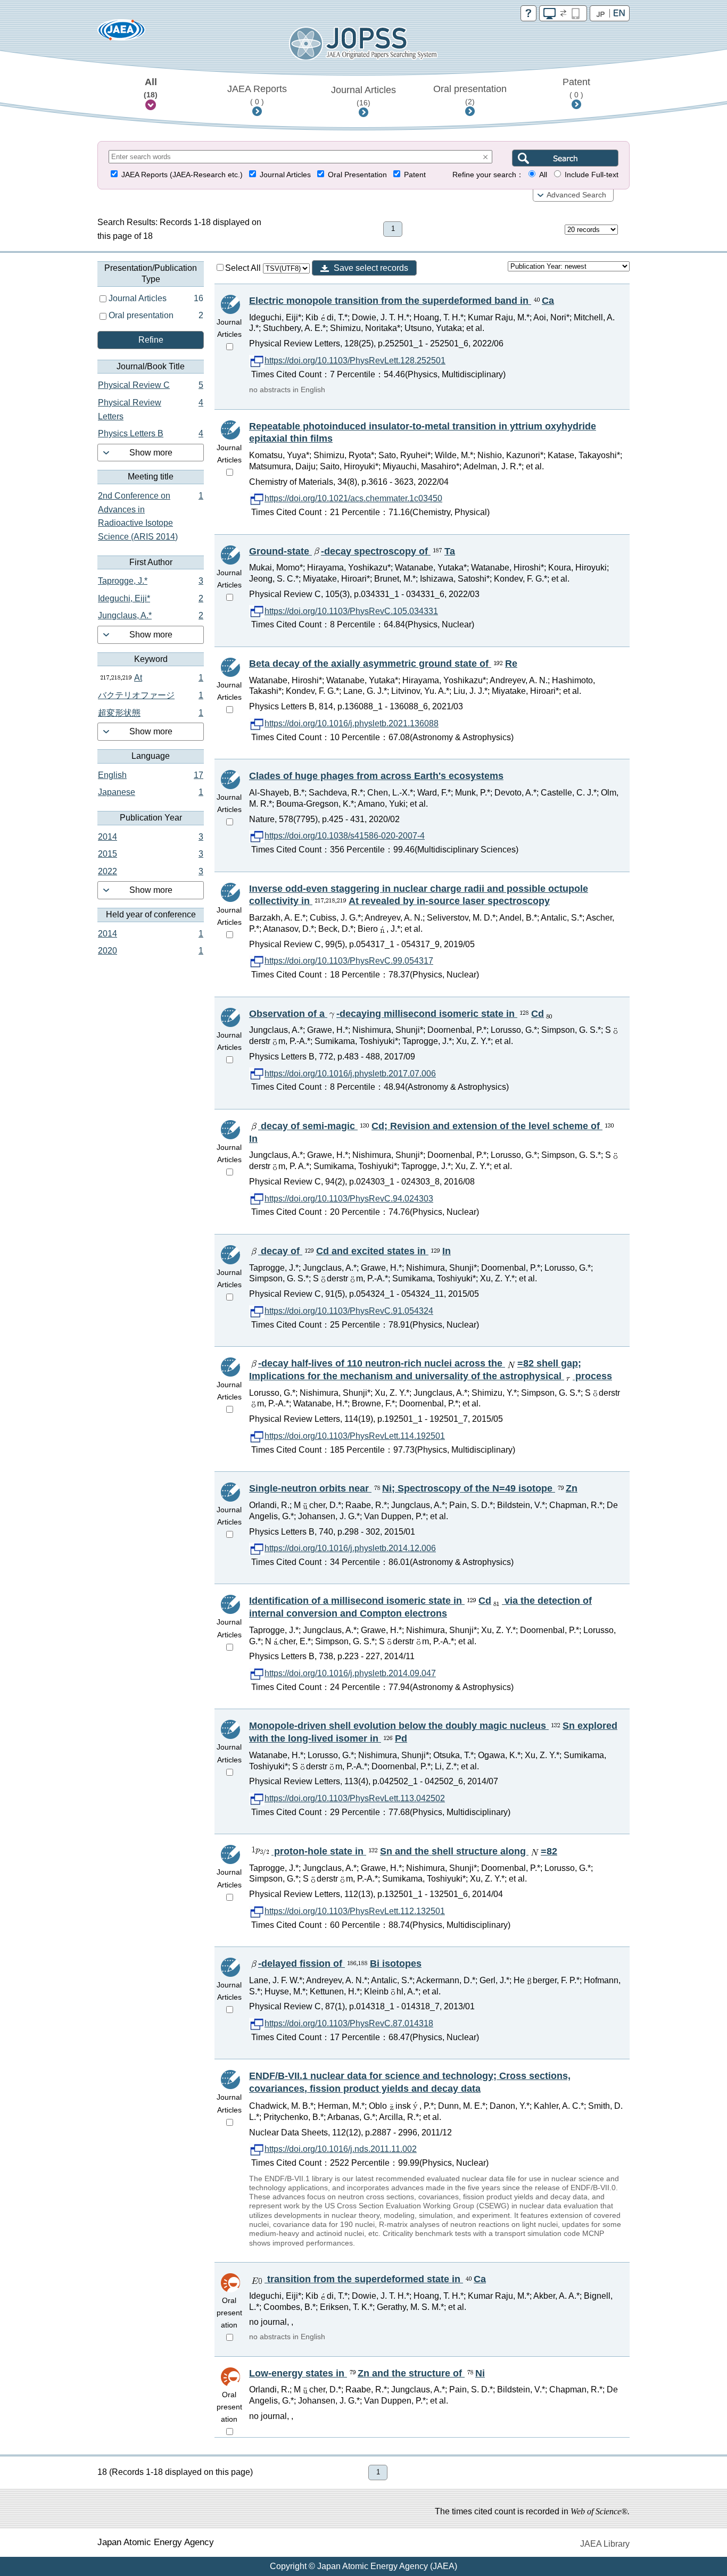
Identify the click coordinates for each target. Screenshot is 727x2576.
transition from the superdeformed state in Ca (375, 2279)
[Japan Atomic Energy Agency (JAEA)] (121, 33)
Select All (244, 268)
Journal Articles (363, 96)
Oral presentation (470, 95)
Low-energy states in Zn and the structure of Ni (367, 2373)
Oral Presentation (357, 175)
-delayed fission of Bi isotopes (340, 1964)
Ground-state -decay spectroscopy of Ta (352, 551)
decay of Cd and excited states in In (354, 1251)
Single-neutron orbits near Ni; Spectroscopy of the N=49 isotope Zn (413, 1488)
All (151, 88)
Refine (151, 340)
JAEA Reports (257, 95)
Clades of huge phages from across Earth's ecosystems (376, 776)
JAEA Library (605, 2544)
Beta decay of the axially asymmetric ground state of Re (383, 664)
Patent (576, 88)
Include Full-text (592, 175)
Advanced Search (576, 195)
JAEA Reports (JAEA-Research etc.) (182, 175)
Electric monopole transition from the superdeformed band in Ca (402, 301)
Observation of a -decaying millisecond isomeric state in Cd (396, 1014)
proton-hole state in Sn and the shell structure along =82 (414, 1851)
